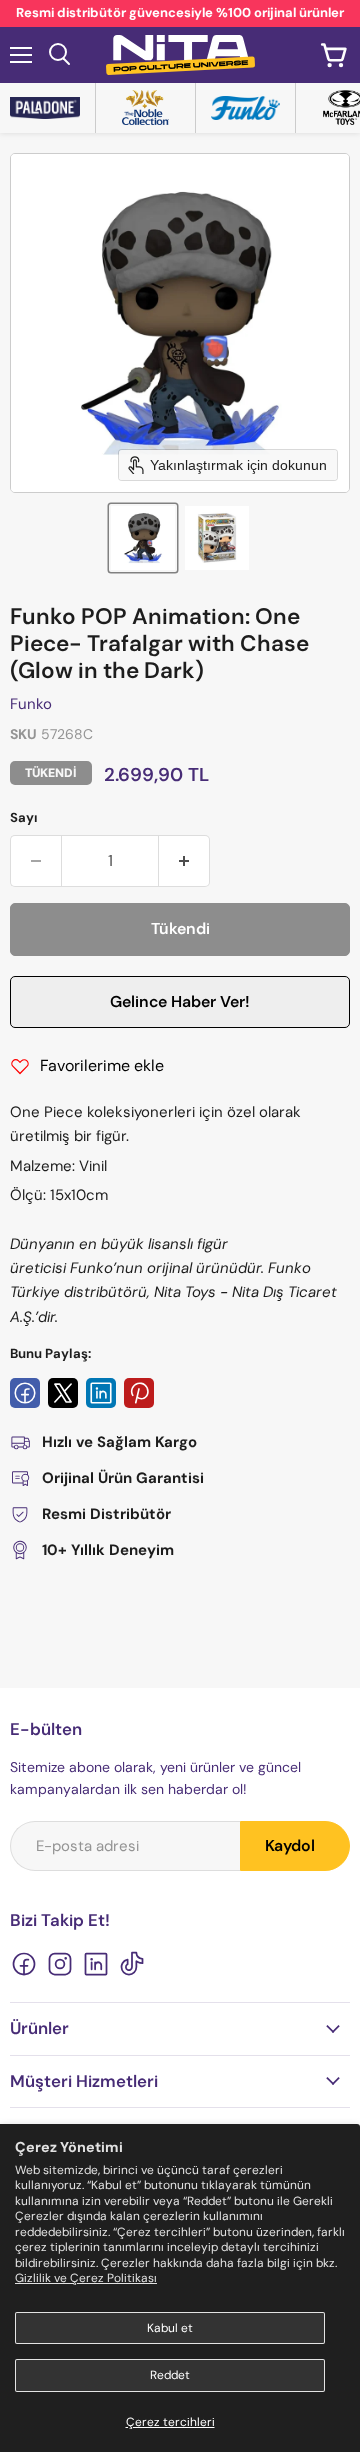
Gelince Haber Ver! (180, 1001)
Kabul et (170, 2328)
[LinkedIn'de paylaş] (101, 1393)
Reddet (170, 2375)
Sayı (24, 817)
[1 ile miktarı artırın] (184, 861)
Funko (31, 704)
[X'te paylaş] (63, 1393)
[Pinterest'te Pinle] (139, 1393)
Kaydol (290, 1845)
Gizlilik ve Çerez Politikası (86, 2278)
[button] (143, 538)
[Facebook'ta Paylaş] (25, 1393)
